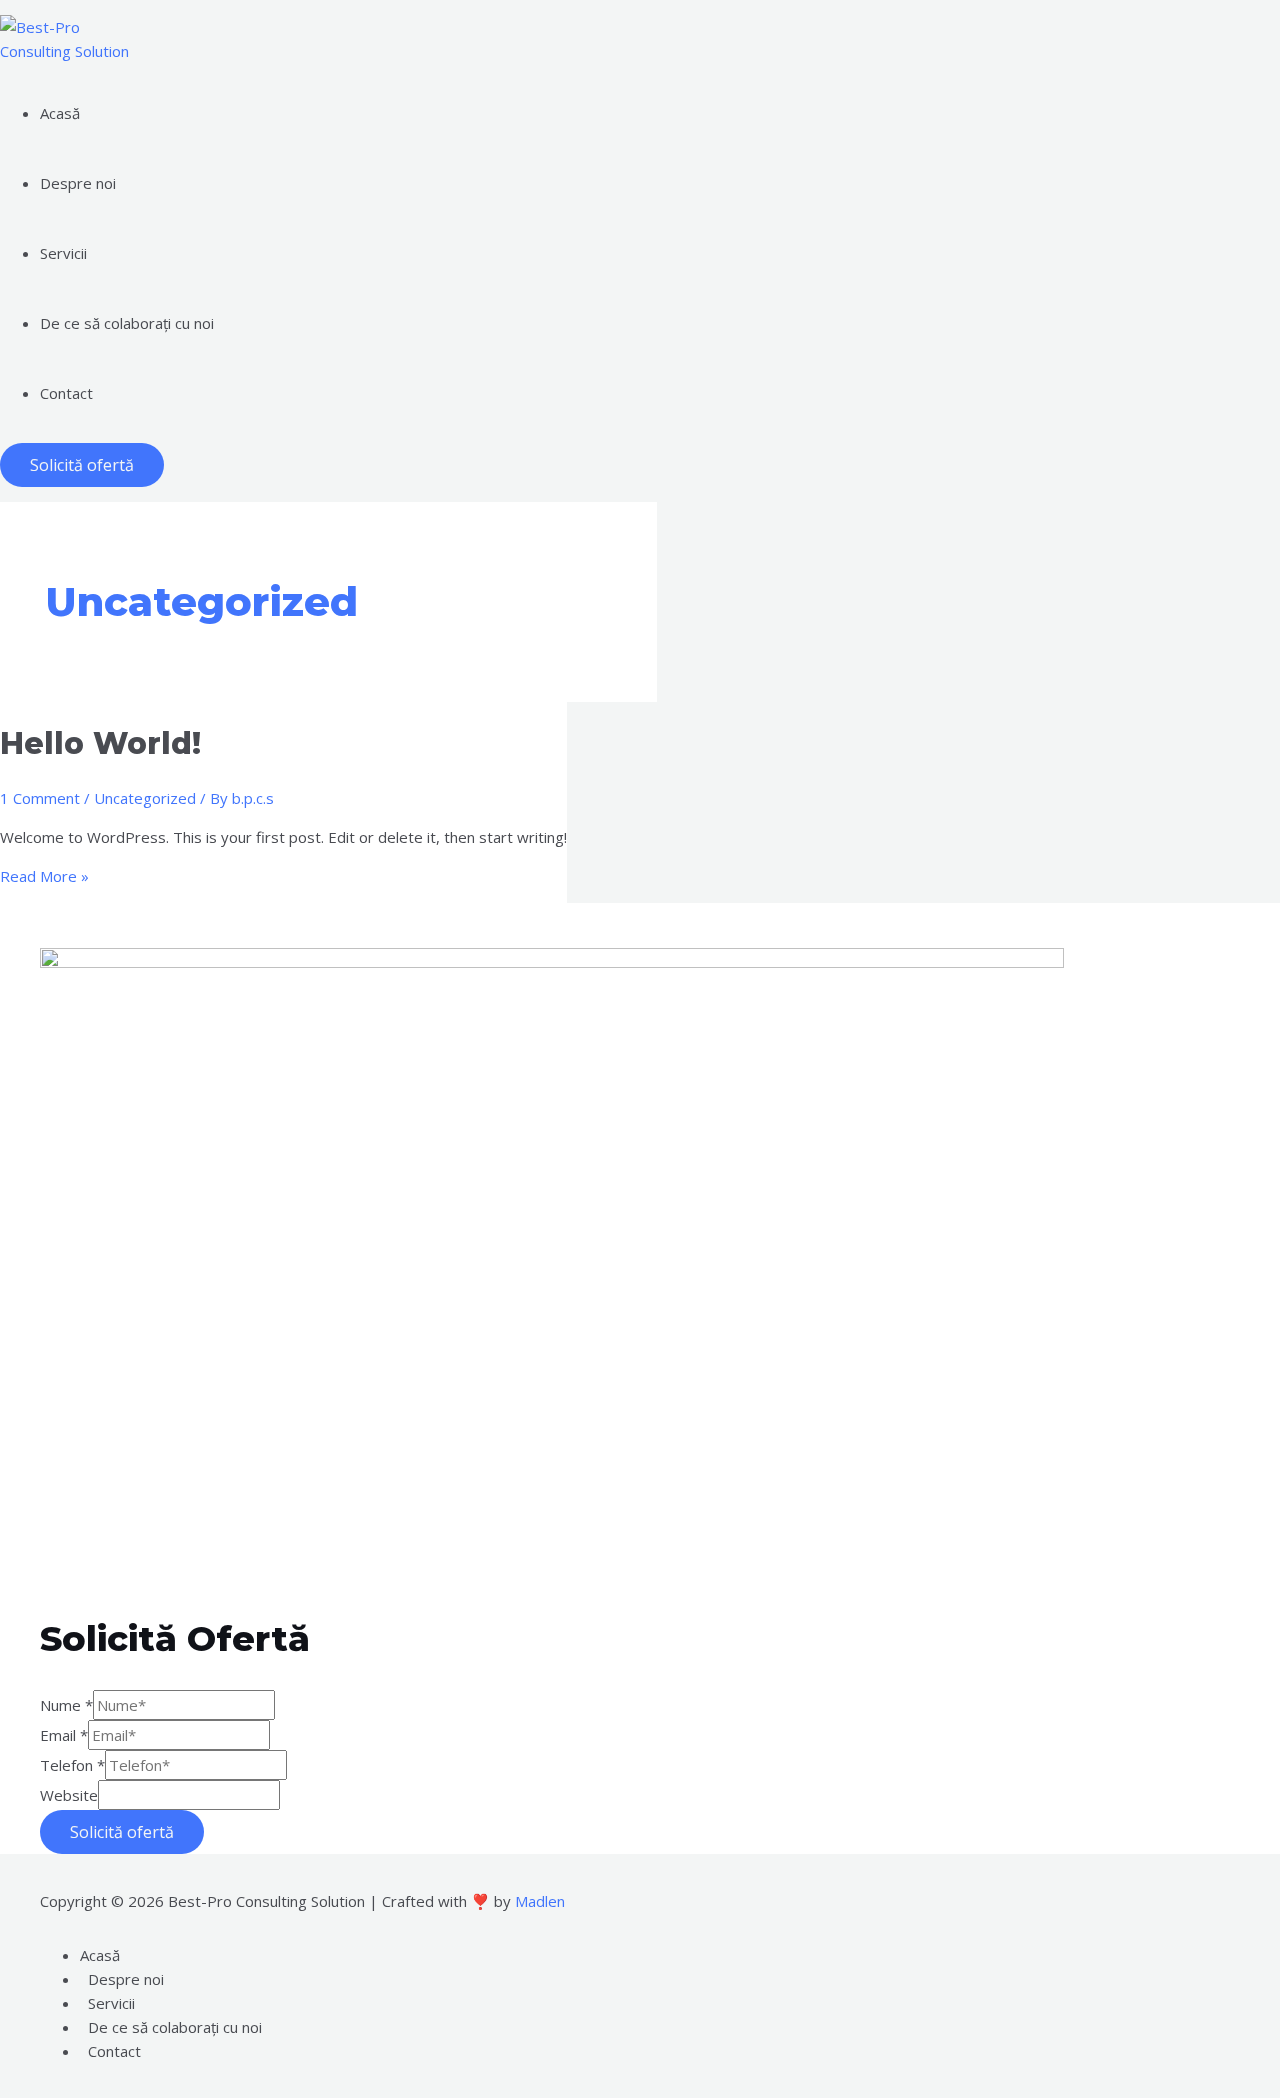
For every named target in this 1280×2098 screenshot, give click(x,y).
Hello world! (100, 743)
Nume (66, 1705)
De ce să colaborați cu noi (175, 2027)
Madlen (540, 1901)
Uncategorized (145, 798)
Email (64, 1735)
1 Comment (40, 798)
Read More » (44, 876)
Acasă (100, 1955)
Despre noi (126, 1979)
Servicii (111, 2003)
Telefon (72, 1765)
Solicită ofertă (122, 1832)
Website (69, 1795)
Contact (114, 2051)
